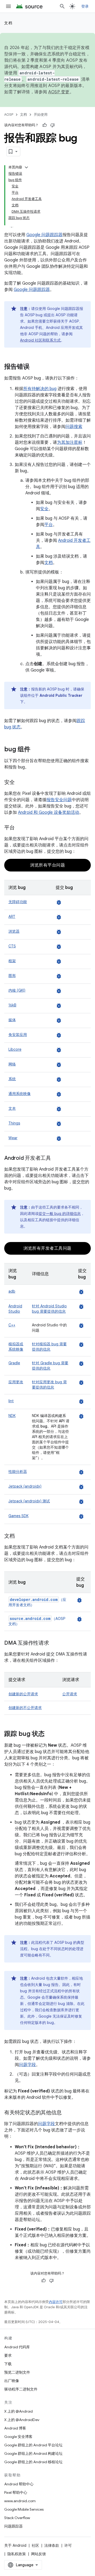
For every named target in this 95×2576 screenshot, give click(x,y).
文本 (12, 1108)
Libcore (15, 1049)
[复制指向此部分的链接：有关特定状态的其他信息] (67, 2113)
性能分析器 (18, 1472)
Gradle (14, 1363)
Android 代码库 (17, 2347)
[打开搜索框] (62, 6)
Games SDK (18, 1516)
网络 (12, 1064)
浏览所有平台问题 (47, 865)
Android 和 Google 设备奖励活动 (49, 812)
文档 (8, 23)
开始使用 (41, 115)
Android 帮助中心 (19, 2484)
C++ (12, 1325)
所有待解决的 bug (40, 389)
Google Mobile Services (24, 2509)
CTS (12, 946)
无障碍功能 (18, 902)
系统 (12, 1079)
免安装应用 (18, 1035)
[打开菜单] (8, 6)
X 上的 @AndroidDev (22, 2420)
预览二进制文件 (17, 2372)
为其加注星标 (70, 442)
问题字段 (27, 2065)
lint (11, 1401)
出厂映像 (12, 2381)
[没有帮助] (53, 125)
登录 (85, 6)
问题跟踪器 (13, 2526)
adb (12, 1291)
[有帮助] (45, 125)
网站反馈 (39, 2554)
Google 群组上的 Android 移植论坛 (33, 2462)
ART (12, 917)
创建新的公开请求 (23, 1694)
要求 (8, 2355)
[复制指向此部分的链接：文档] (20, 1536)
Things (14, 1123)
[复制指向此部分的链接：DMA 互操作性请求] (54, 1643)
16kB (12, 1005)
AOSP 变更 (59, 92)
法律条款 (52, 2545)
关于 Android (15, 2545)
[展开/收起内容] (26, 167)
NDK (12, 1416)
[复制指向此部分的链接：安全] (20, 783)
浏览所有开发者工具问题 (47, 1248)
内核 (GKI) (17, 990)
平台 (49, 525)
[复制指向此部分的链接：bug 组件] (36, 750)
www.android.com (20, 2501)
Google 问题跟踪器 (44, 235)
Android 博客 (15, 2428)
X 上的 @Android (18, 2411)
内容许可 (56, 2302)
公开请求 (70, 1694)
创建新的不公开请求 (25, 1708)
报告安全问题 (59, 800)
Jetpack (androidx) (25, 1486)
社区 (35, 2545)
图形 (12, 976)
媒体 (12, 1020)
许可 (68, 2545)
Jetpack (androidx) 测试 (29, 1501)
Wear (13, 1138)
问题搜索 (74, 427)
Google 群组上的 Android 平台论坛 (33, 2445)
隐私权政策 (17, 2554)
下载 (8, 2364)
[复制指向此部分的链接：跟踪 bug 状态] (50, 1734)
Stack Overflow (17, 2518)
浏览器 (14, 931)
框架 (12, 961)
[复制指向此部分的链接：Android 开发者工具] (56, 1158)
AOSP (9, 115)
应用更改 (16, 1382)
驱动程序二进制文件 (21, 2389)
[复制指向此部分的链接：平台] (20, 828)
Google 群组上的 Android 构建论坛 (33, 2453)
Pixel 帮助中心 (16, 2492)
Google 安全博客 (18, 2437)
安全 (44, 509)
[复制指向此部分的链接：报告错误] (35, 367)
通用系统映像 (20, 1094)
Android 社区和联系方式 (40, 340)
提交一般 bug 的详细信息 (60, 1214)
